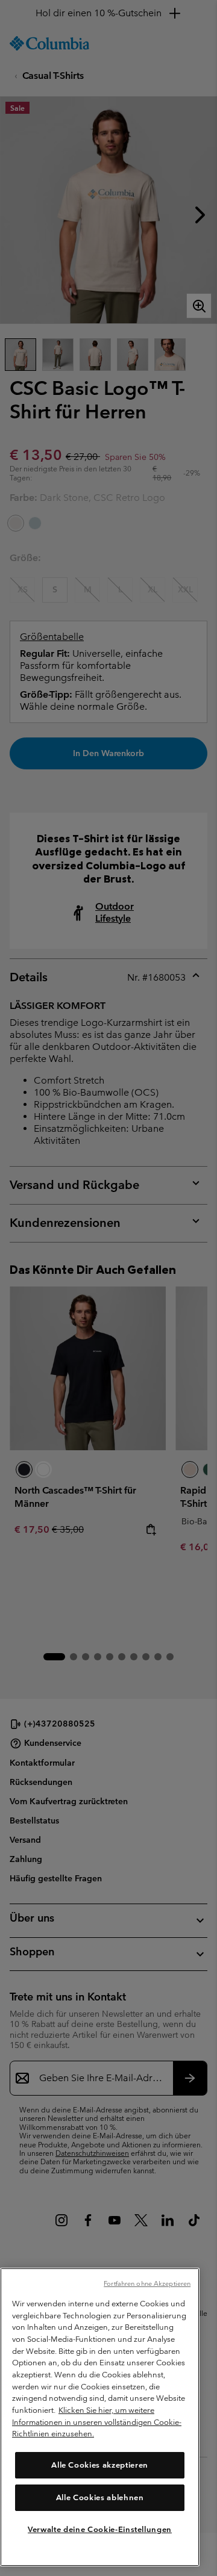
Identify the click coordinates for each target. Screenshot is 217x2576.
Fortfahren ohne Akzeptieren (147, 2283)
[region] (100, 2417)
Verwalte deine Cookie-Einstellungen (100, 2529)
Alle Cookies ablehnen (100, 2497)
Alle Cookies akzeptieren (100, 2465)
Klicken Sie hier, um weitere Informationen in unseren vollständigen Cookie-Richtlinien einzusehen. (97, 2422)
